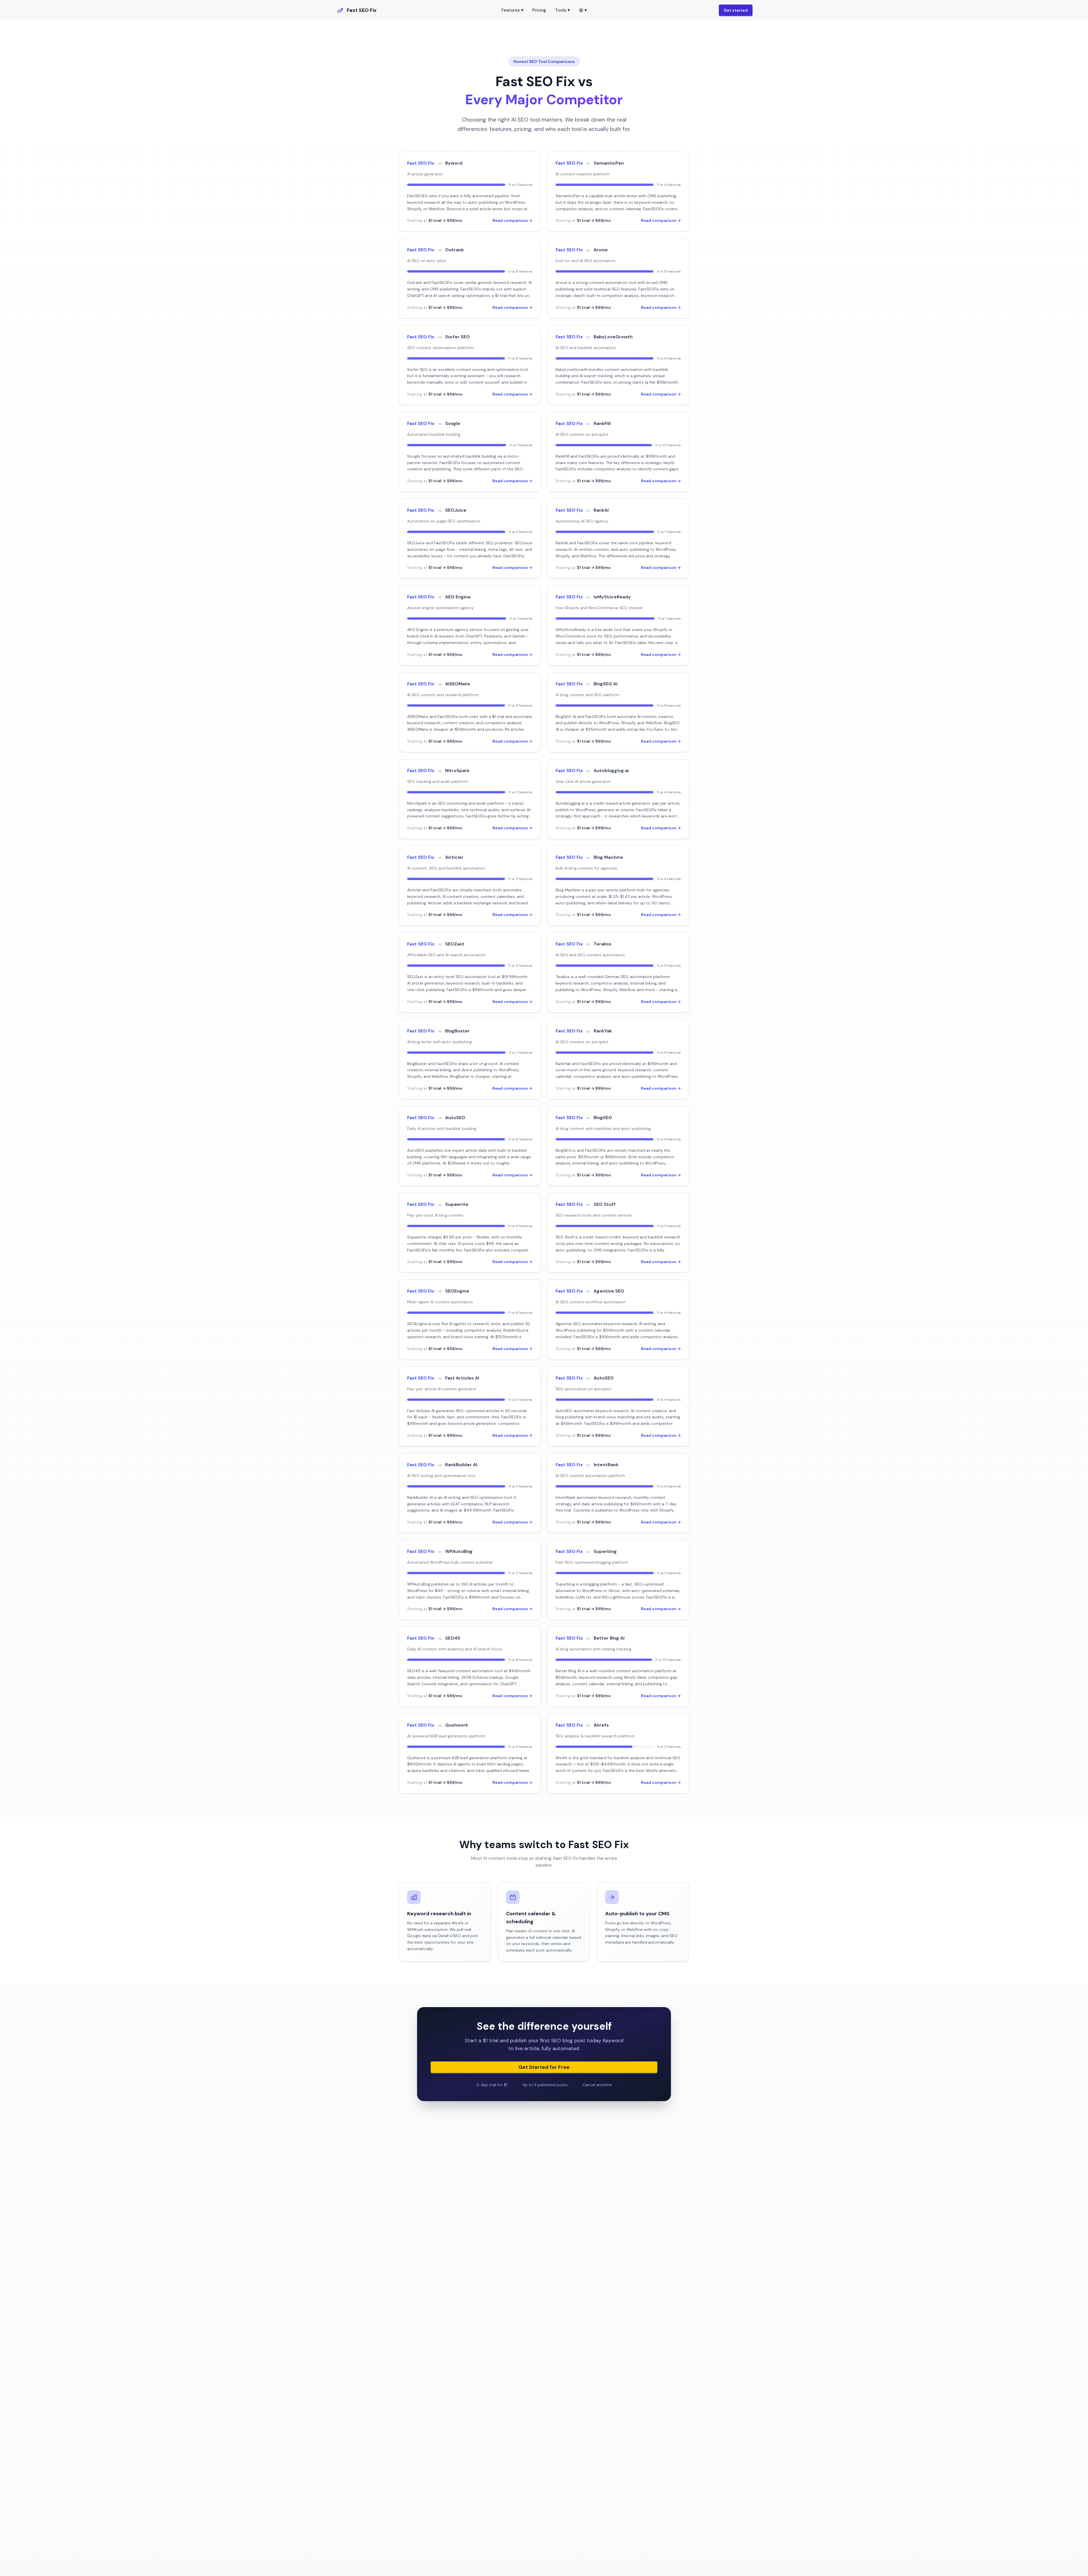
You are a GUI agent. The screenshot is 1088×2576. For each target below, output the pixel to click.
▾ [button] (586, 10)
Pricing (539, 10)
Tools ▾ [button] (562, 10)
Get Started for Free (544, 2067)
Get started (736, 10)
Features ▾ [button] (512, 10)
